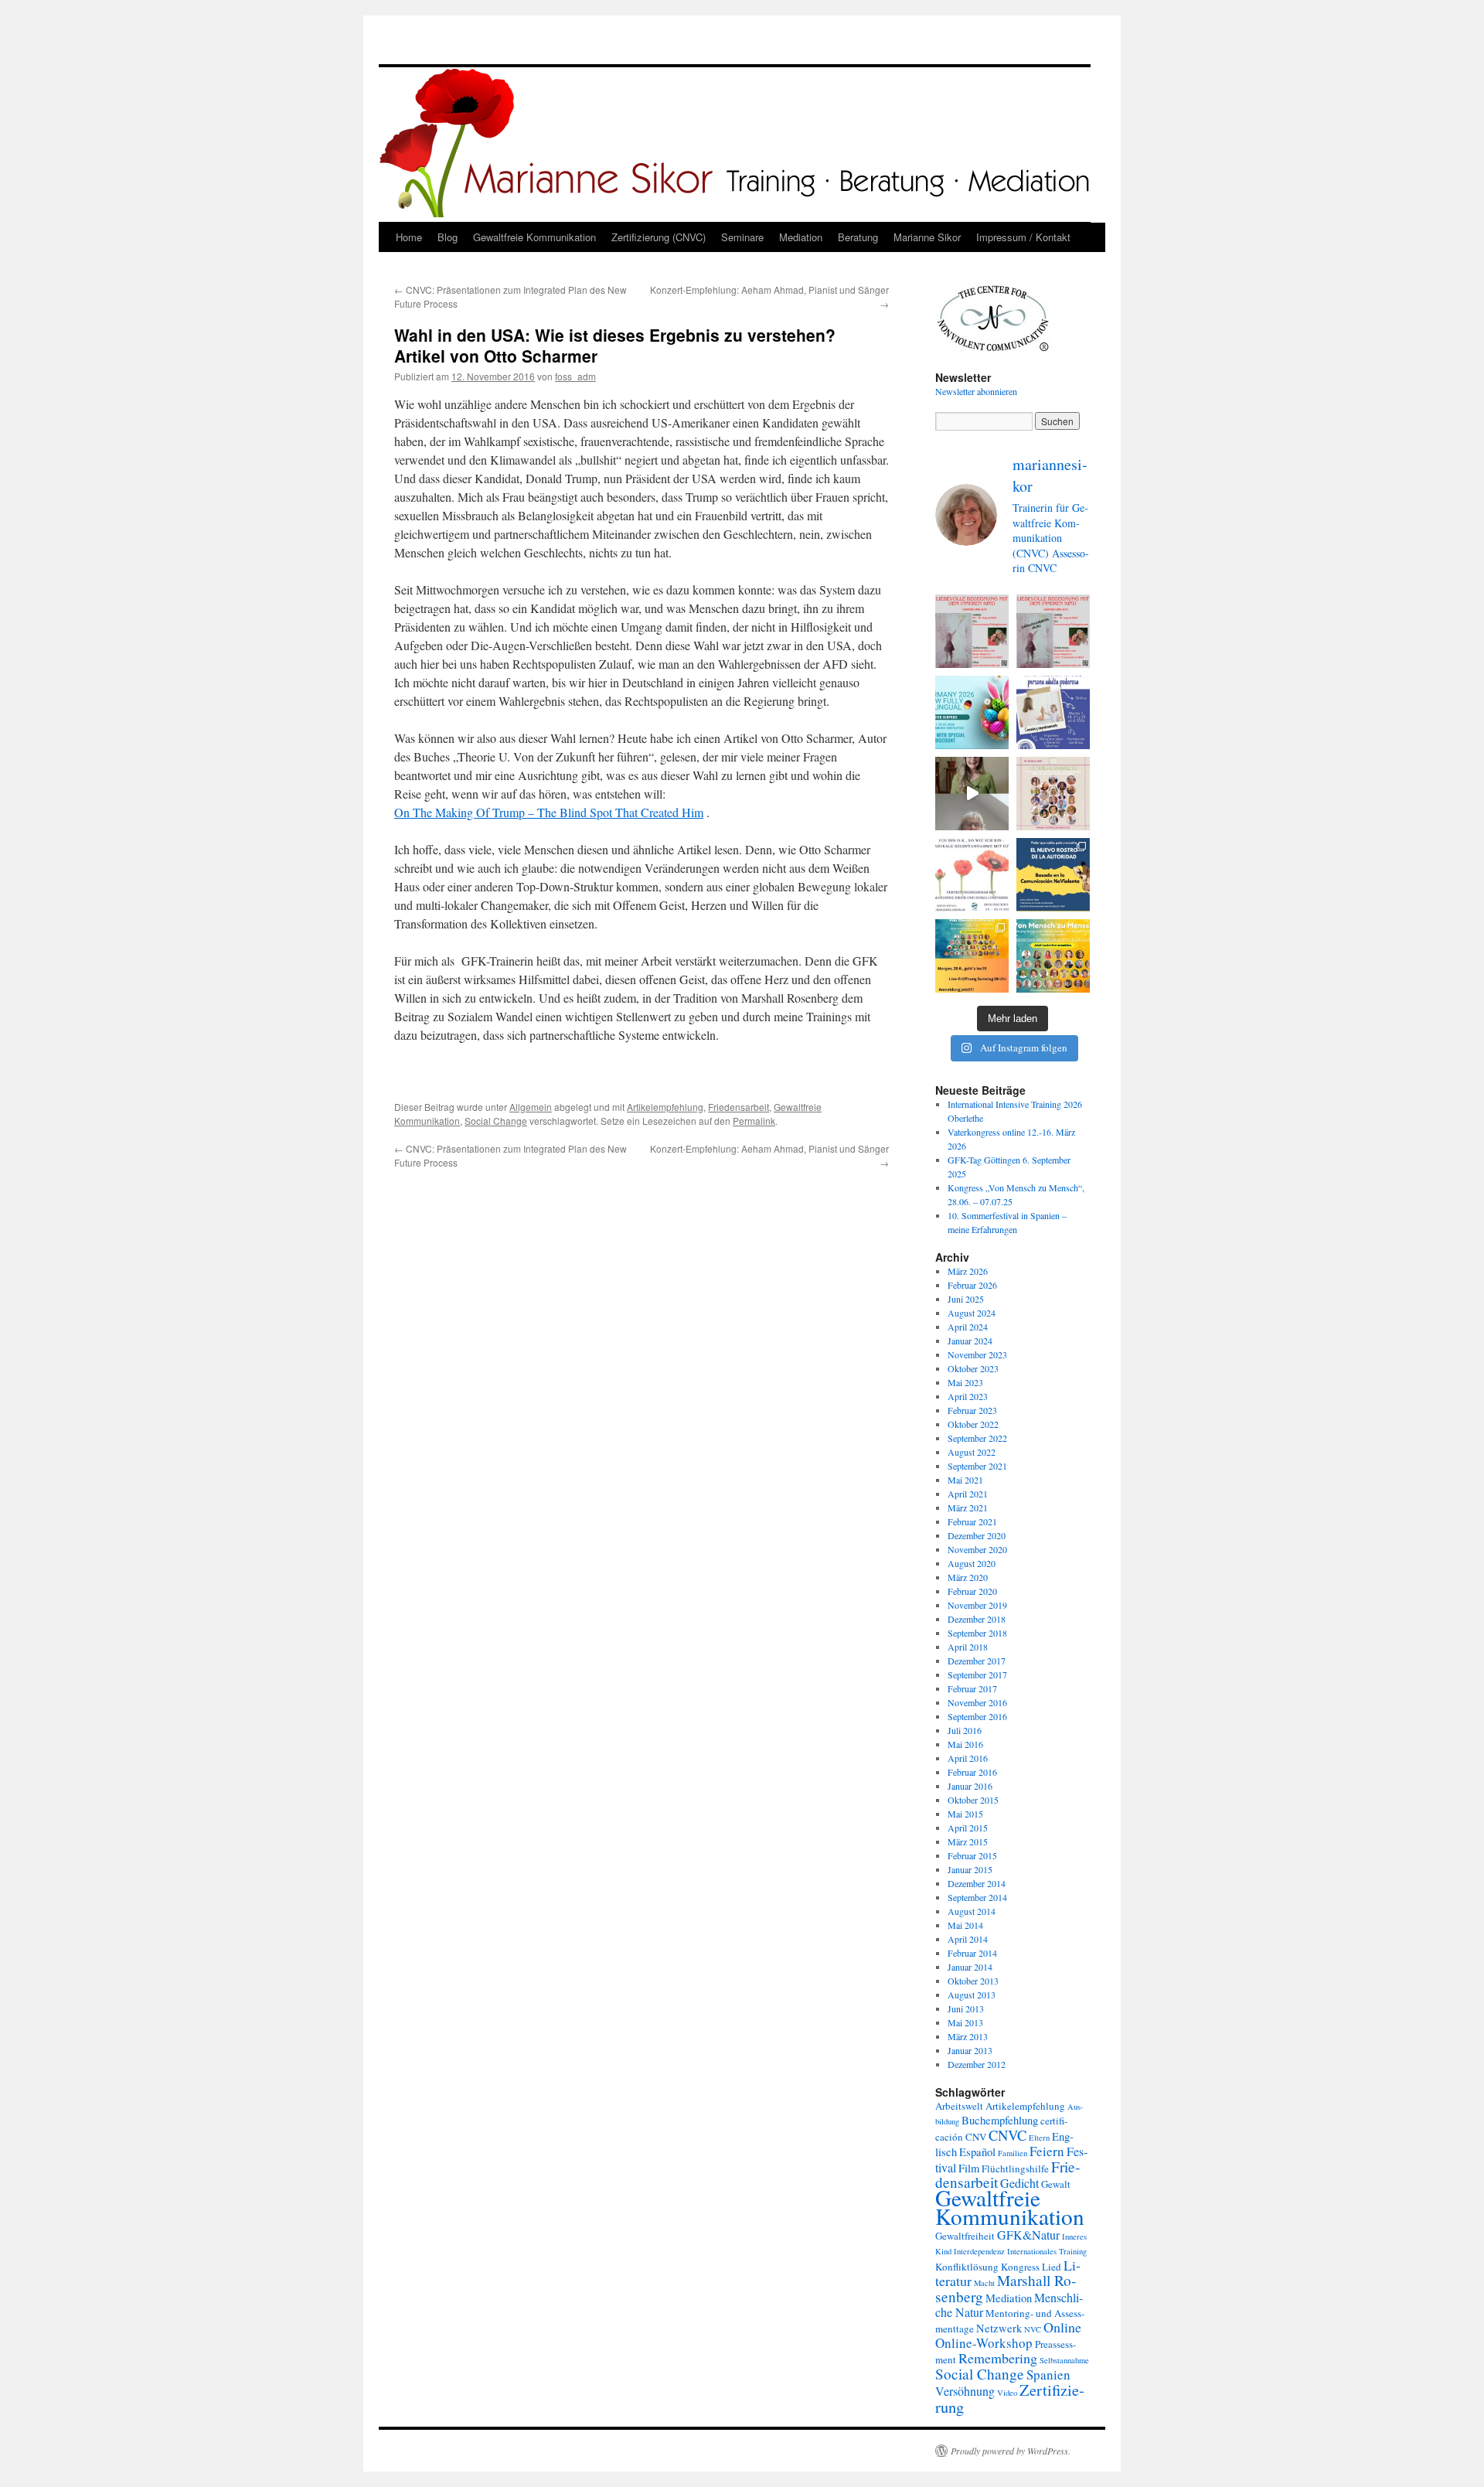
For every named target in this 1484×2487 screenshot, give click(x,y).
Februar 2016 (972, 1772)
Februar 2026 (972, 1285)
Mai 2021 (965, 1480)
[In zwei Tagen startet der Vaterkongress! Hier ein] (972, 794)
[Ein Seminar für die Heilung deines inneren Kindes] (1053, 631)
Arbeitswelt (959, 2106)
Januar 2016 (970, 1786)
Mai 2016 (965, 1744)
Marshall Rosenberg (1006, 2288)
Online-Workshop (984, 2343)
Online (1062, 2327)
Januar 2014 (970, 1967)
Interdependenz (979, 2251)
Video (1007, 2393)
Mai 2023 (965, 1382)
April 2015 (968, 1828)
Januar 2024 (970, 1341)
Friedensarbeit (739, 1107)
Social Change (496, 1121)
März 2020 (968, 1577)
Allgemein (531, 1107)
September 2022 (977, 1438)
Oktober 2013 (973, 1981)
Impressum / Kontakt (1023, 237)
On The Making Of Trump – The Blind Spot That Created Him (549, 812)
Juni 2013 (966, 2008)
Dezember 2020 (977, 1535)
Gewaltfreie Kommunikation (534, 237)
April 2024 (968, 1327)
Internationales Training (1047, 2251)
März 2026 (968, 1271)
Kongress (1020, 2267)
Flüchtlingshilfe (1015, 2168)
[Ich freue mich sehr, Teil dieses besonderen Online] (1053, 794)
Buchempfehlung (1000, 2120)
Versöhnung (965, 2391)
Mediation (801, 237)
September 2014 (977, 1897)
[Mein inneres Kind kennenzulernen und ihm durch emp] (972, 631)
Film (969, 2168)
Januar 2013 (970, 2050)
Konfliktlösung (967, 2267)
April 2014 (968, 1939)
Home (409, 237)
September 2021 (977, 1466)
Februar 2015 (972, 1855)
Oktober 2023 (973, 1368)
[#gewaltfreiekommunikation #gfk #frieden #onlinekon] (972, 956)
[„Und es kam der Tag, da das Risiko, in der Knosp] (972, 875)
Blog (448, 237)
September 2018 (977, 1633)
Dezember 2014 (977, 1883)
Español (977, 2152)
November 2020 (977, 1549)
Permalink (754, 1121)
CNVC (1007, 2135)
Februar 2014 (972, 1953)
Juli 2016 (965, 1730)
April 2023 (968, 1396)
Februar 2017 (972, 1688)
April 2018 (968, 1647)
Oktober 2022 (973, 1424)
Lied (1052, 2267)
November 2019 (977, 1605)
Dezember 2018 (977, 1619)
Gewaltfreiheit (965, 2236)
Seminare (742, 237)
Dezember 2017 (977, 1661)
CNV (976, 2137)
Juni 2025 (966, 1299)
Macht (984, 2283)
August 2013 (972, 1995)
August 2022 (972, 1452)
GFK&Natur (1028, 2235)
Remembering (998, 2358)
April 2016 (968, 1758)
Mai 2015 (965, 1814)
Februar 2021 (972, 1521)
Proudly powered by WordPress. (1011, 2451)
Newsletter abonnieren (976, 391)
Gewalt (1056, 2184)
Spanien (1048, 2375)
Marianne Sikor (927, 237)
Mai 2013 (965, 2022)
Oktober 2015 (973, 1800)
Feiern (1047, 2151)
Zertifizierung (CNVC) (659, 237)
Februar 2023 (972, 1410)
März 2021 (968, 1508)
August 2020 (972, 1563)
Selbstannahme (1064, 2360)
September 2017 (977, 1674)
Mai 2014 (965, 1925)
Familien (1013, 2153)
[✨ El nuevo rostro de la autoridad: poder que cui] (1053, 875)
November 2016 (977, 1702)
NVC (1033, 2329)
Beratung (858, 237)
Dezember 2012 (977, 2064)
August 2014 (972, 1911)
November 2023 (977, 1354)
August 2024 (972, 1313)
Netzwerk (999, 2328)
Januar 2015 (970, 1869)
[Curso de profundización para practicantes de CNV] (1053, 712)
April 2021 (968, 1494)
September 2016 (977, 1716)
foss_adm (575, 376)
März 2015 (968, 1841)
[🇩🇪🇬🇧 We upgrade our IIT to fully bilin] (972, 712)
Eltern (1039, 2138)
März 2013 (968, 2036)
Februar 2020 (972, 1591)
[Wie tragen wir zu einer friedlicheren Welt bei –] (1053, 956)
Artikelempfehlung (665, 1107)
